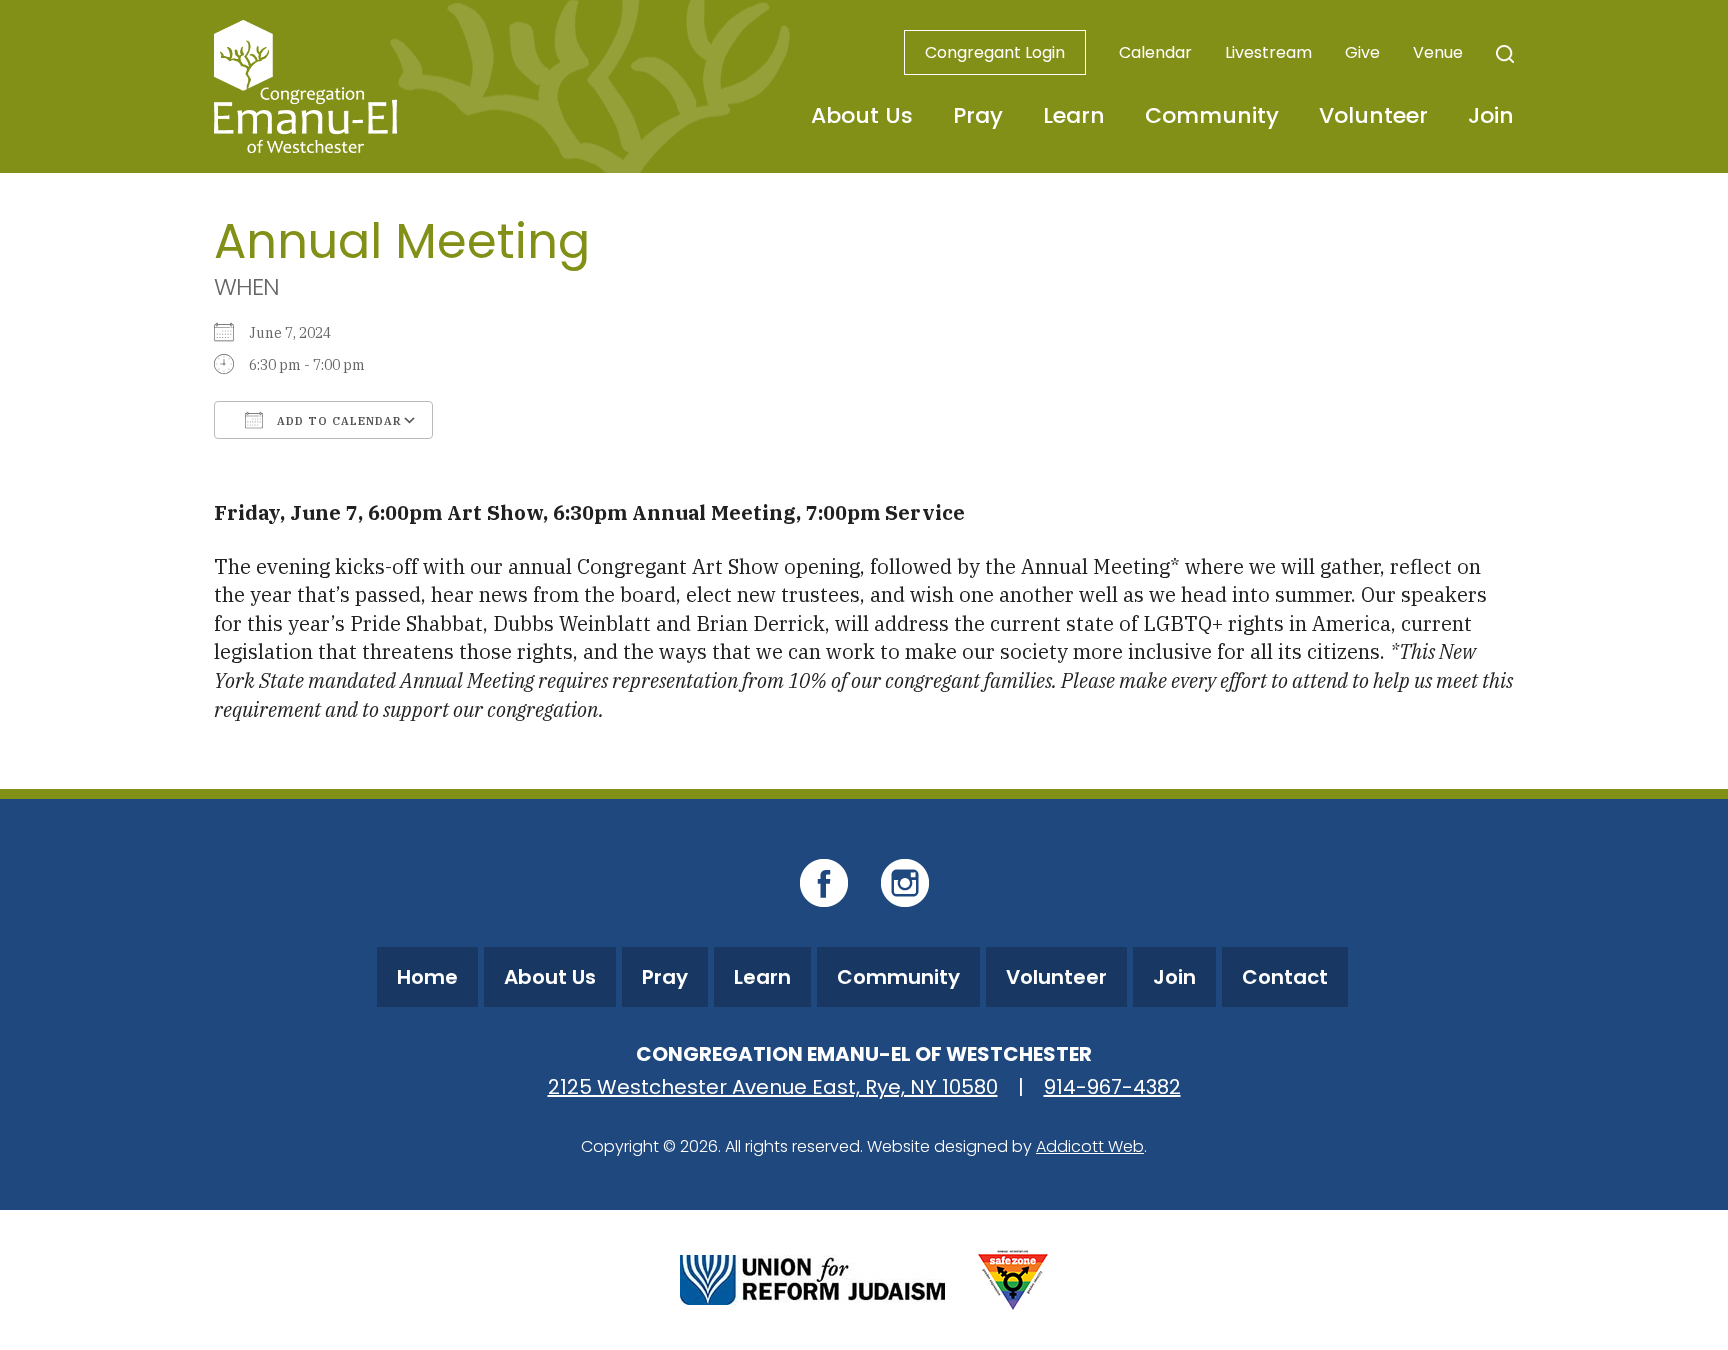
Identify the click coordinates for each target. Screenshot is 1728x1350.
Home (427, 977)
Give (1362, 52)
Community (1212, 115)
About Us (862, 115)
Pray (978, 115)
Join (1491, 115)
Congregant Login (995, 52)
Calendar (1155, 52)
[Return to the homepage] (305, 86)
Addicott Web (1090, 1146)
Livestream (1268, 52)
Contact (1285, 977)
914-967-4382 (1112, 1087)
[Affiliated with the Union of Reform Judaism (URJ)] (812, 1277)
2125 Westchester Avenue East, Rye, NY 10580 (773, 1087)
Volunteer (1373, 115)
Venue (1438, 52)
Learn (1074, 115)
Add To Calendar (337, 421)
